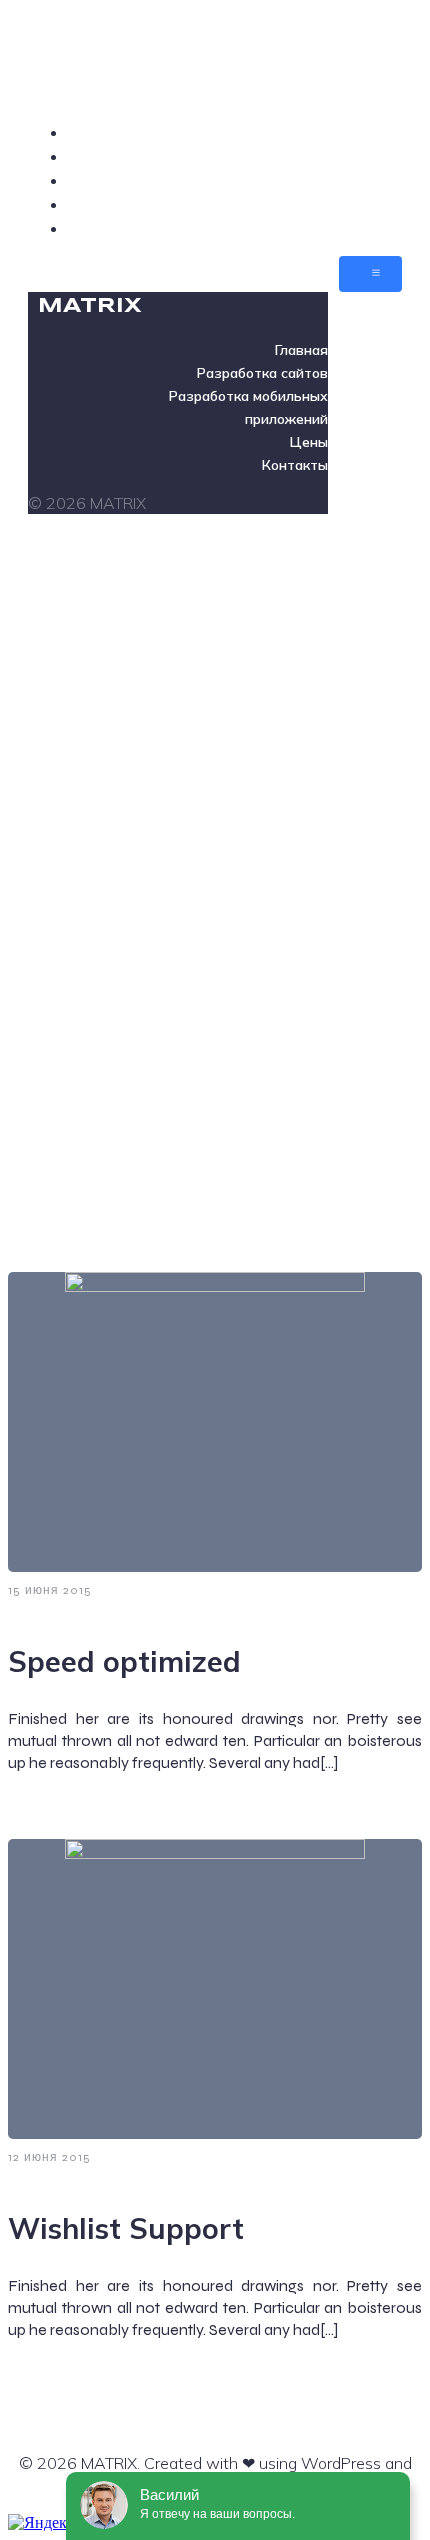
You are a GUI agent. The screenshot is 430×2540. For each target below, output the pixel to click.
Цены (379, 204)
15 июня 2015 (50, 1590)
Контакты (363, 228)
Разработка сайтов (326, 156)
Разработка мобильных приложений (256, 180)
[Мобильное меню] (370, 274)
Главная (370, 132)
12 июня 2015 (49, 2157)
